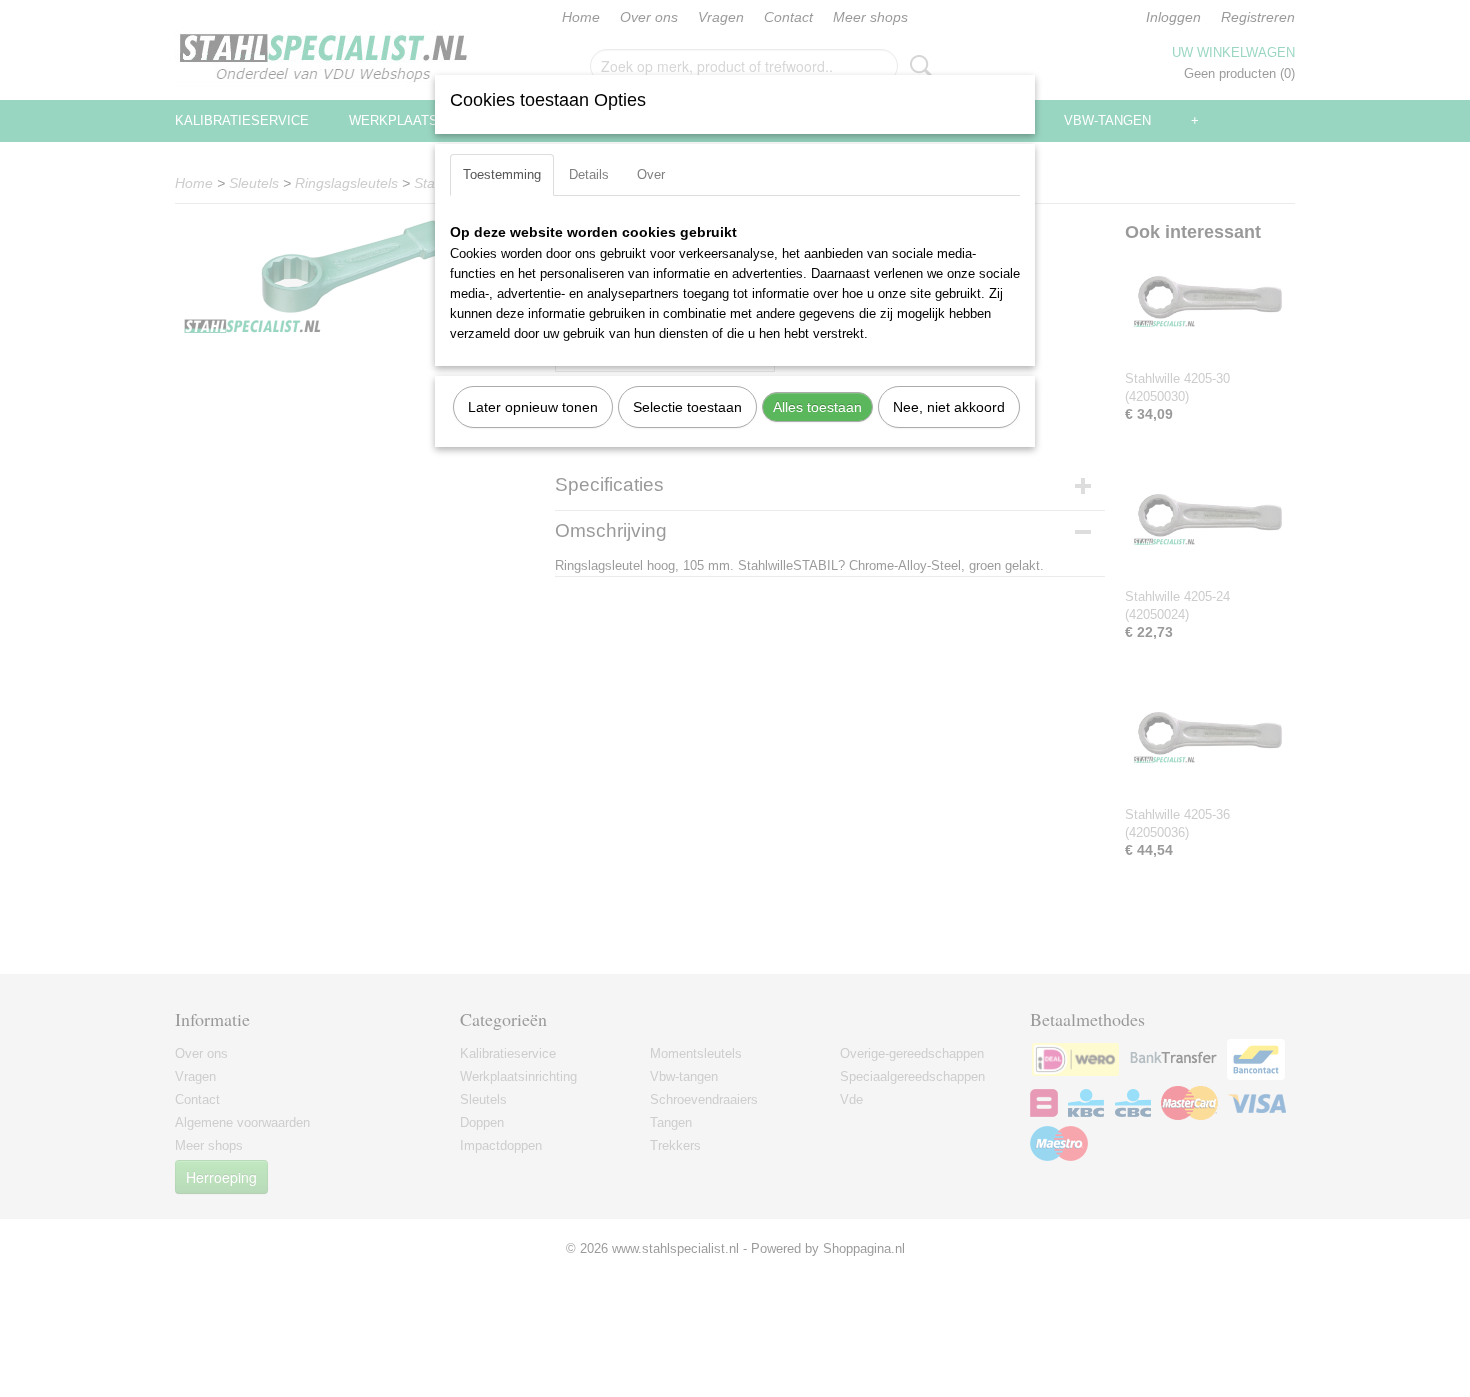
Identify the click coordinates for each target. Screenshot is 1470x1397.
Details (589, 174)
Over (651, 174)
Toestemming (502, 174)
